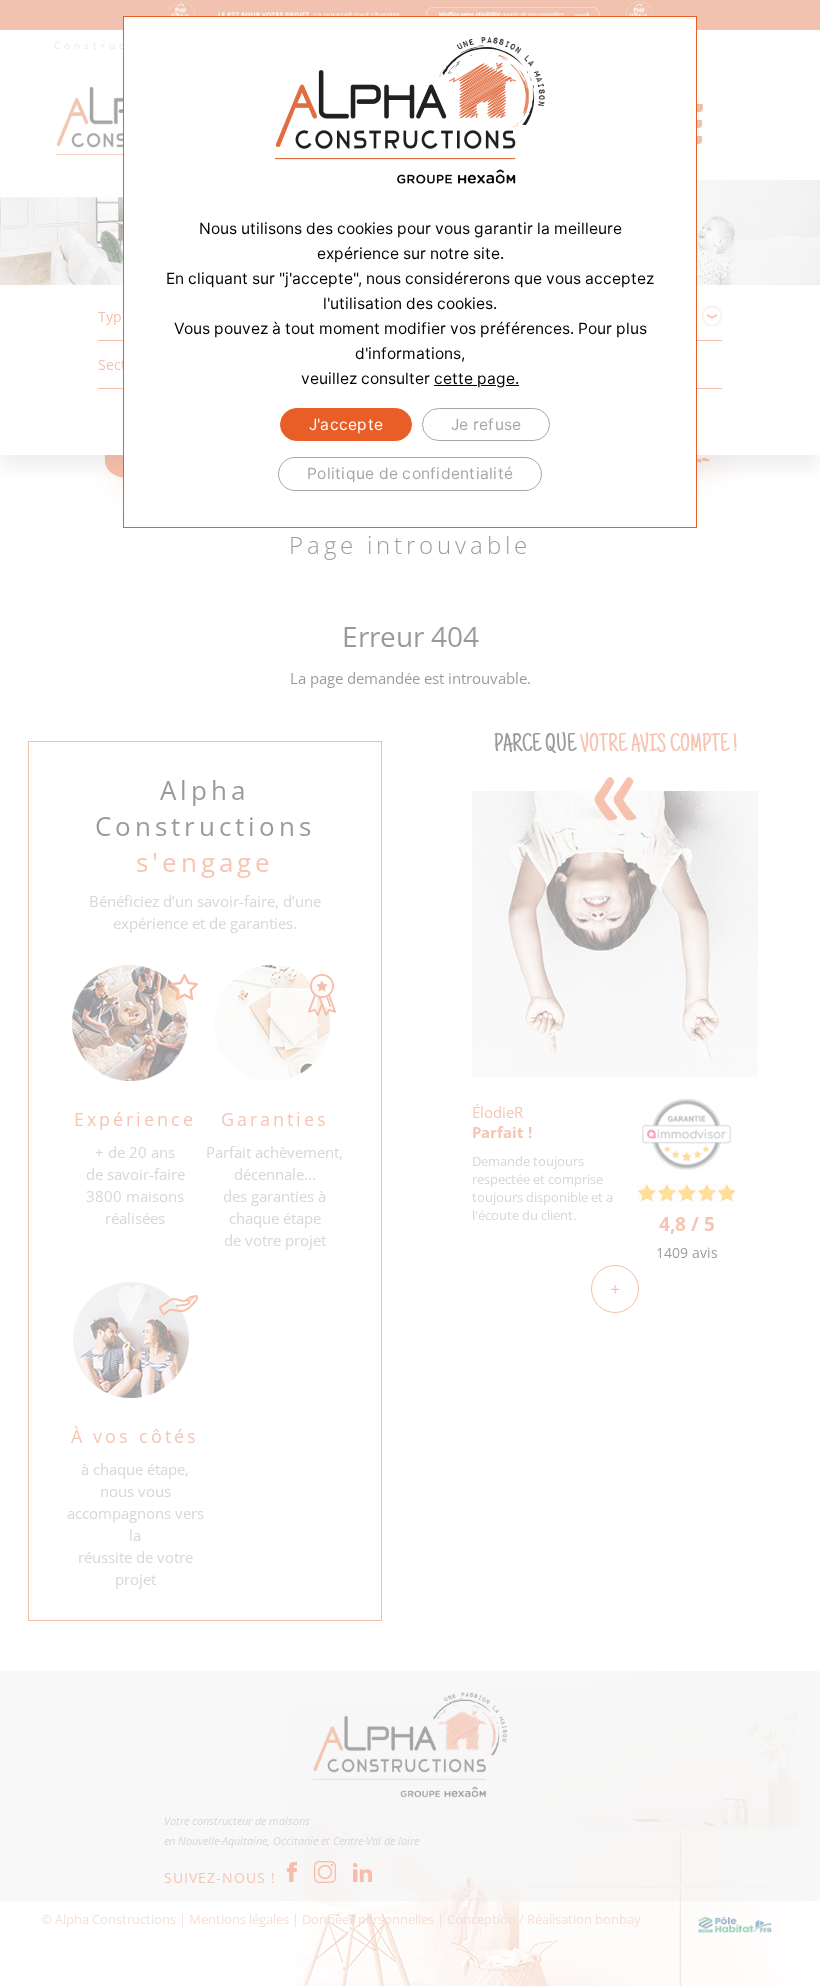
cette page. (476, 378)
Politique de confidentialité (410, 473)
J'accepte (346, 424)
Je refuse (486, 424)
